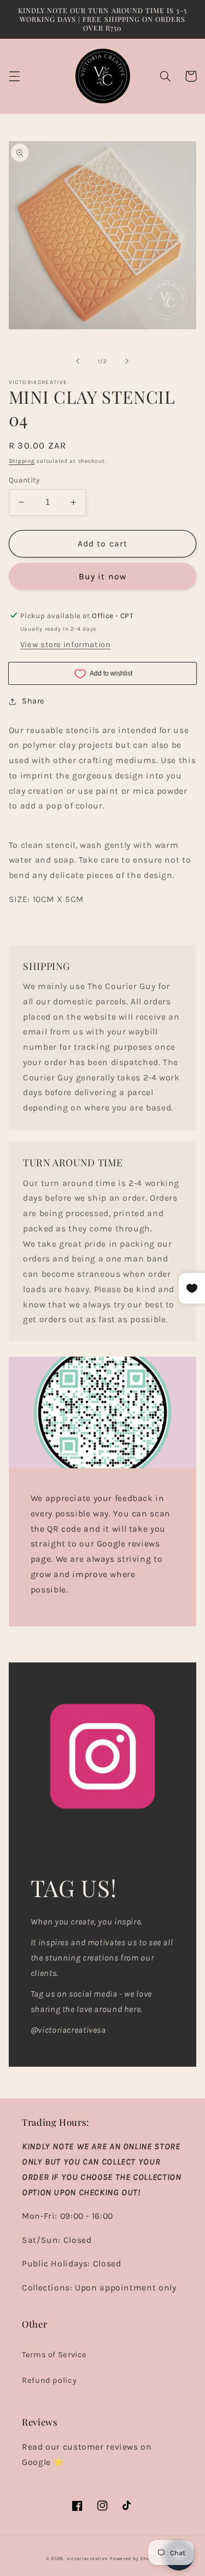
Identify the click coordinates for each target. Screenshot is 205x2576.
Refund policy (49, 2380)
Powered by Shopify (134, 2558)
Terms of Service (54, 2355)
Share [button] (33, 701)
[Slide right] (127, 361)
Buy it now (102, 577)
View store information (66, 645)
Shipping (22, 461)
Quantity (24, 480)
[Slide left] (78, 361)
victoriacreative (87, 2558)
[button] (14, 76)
